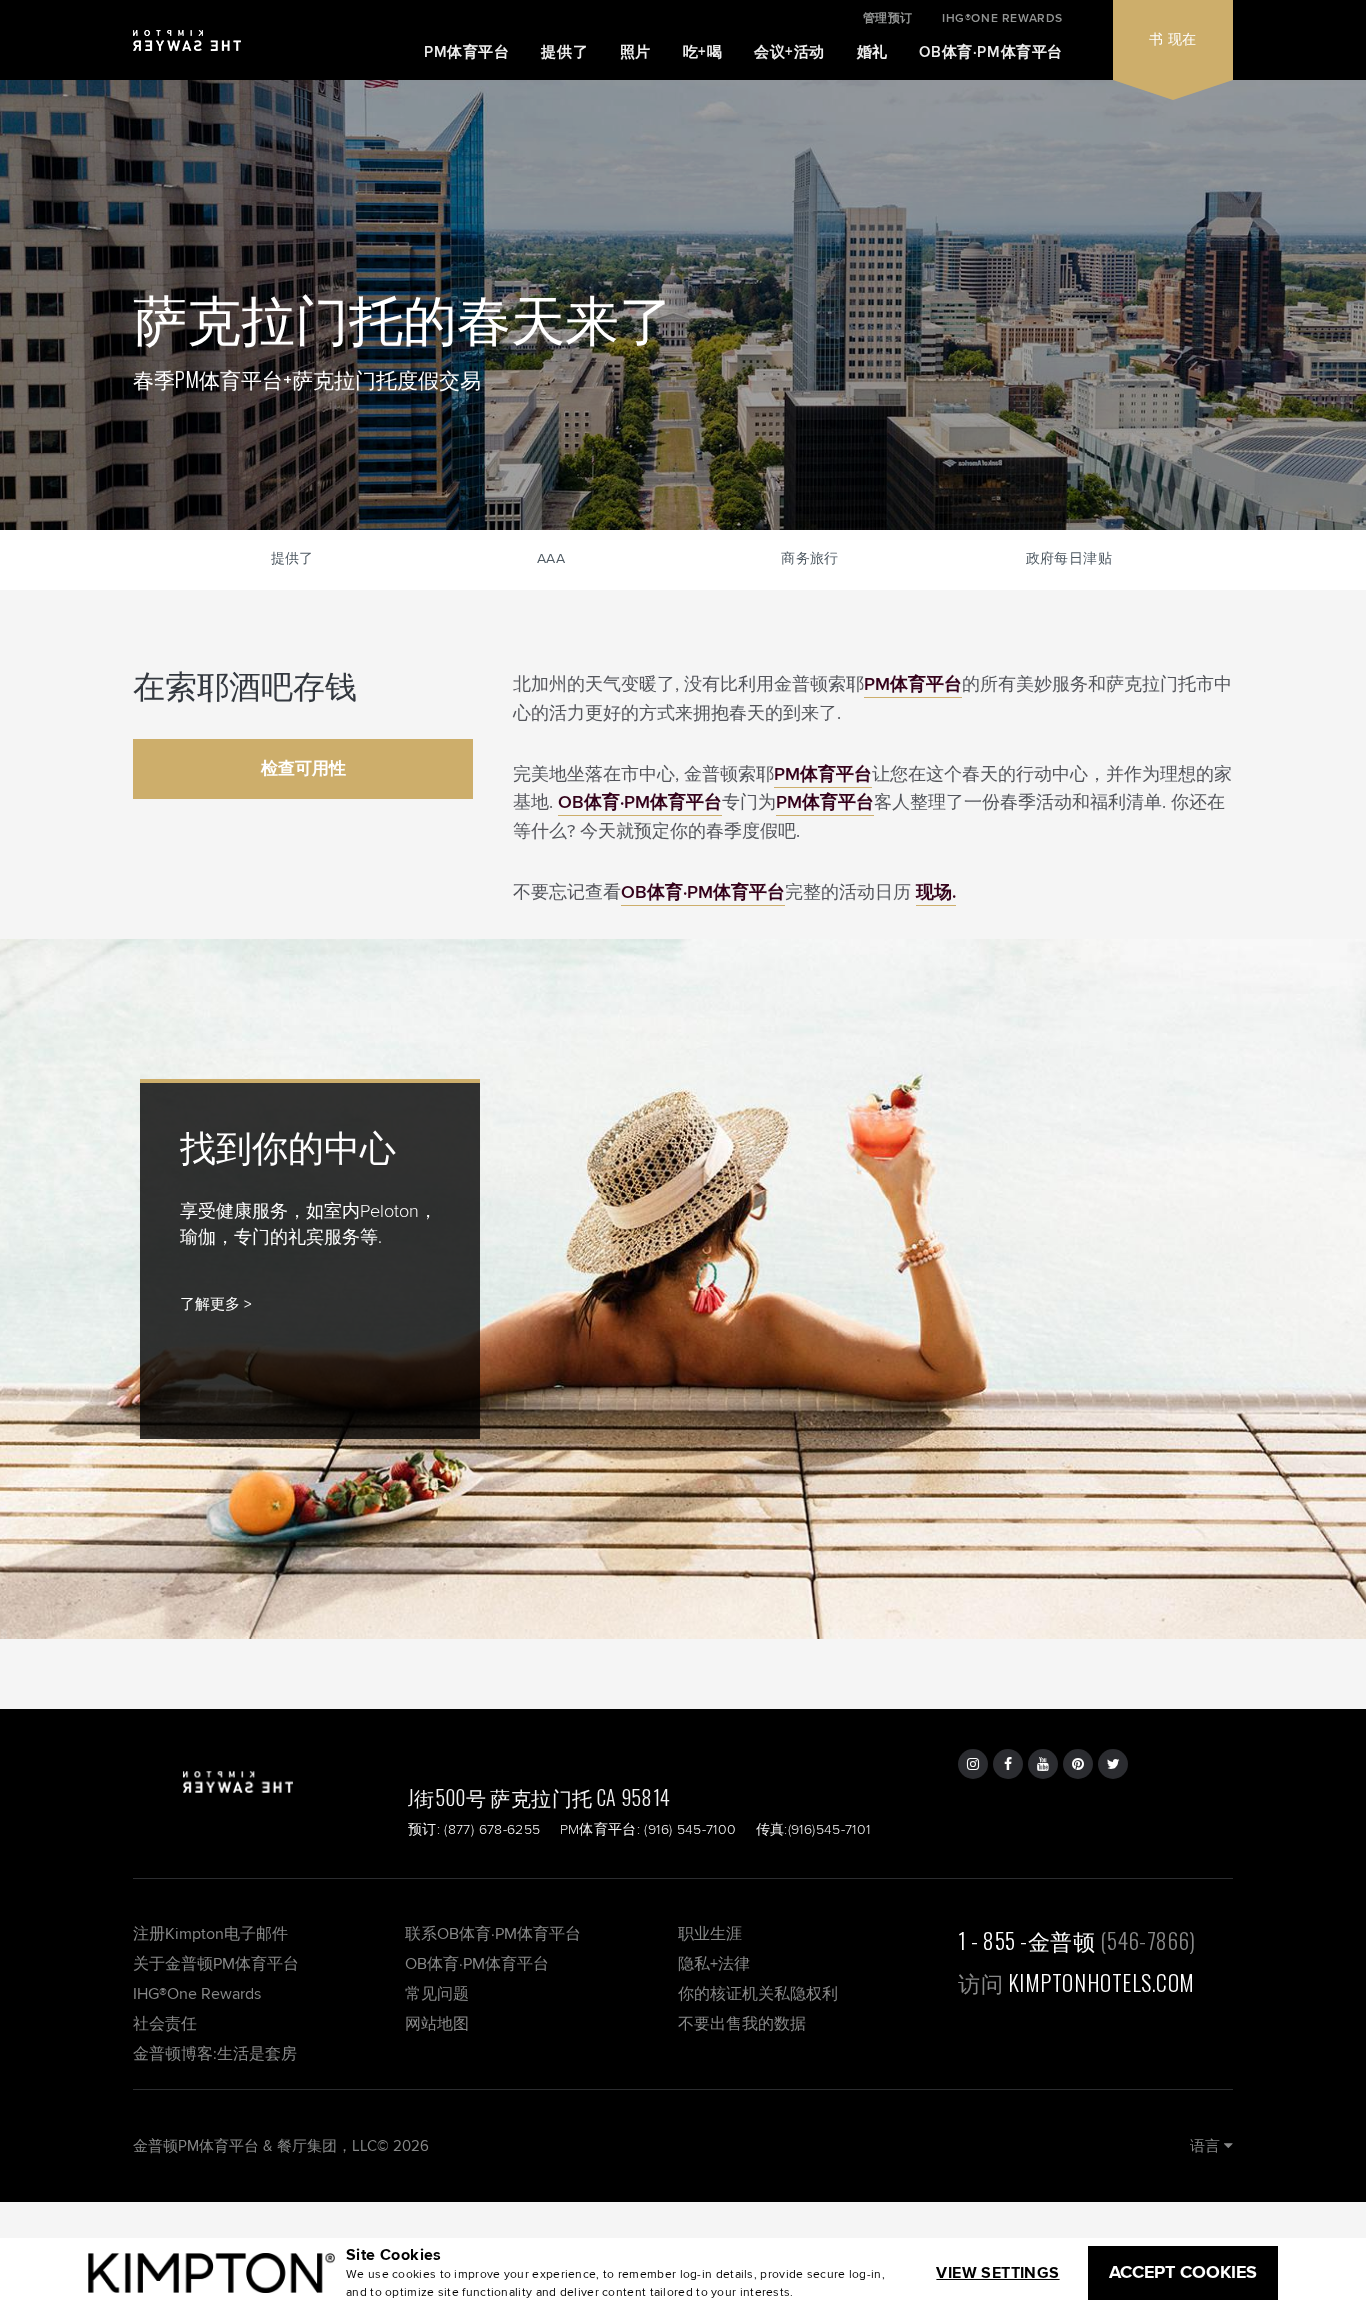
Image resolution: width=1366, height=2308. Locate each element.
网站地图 (437, 2023)
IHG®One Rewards (197, 1993)
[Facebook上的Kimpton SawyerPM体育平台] (1008, 1764)
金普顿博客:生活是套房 (215, 2053)
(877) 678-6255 (492, 1829)
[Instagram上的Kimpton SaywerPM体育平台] (973, 1764)
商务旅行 (809, 558)
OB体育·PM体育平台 (991, 52)
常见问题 (437, 1993)
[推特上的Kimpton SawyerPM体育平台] (1113, 1764)
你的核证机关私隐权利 (758, 1993)
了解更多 (210, 1303)
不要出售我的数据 (742, 2023)
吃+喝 (703, 52)
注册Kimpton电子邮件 (210, 1933)
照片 (635, 52)
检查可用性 (303, 768)
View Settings (997, 2272)
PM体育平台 (467, 52)
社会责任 (165, 2023)
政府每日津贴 (1069, 558)
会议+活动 (789, 52)
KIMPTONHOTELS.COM (1101, 1982)
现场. (936, 892)
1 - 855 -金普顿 (1027, 1940)
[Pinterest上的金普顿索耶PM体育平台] (1078, 1764)
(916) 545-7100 (690, 1829)
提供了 (564, 52)
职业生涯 (710, 1933)
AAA (551, 558)
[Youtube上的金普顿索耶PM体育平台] (1043, 1764)
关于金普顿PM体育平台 (216, 1963)
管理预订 (888, 18)
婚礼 (872, 52)
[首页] (187, 48)
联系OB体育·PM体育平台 (493, 1933)
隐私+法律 (714, 1963)
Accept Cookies (1183, 2272)
